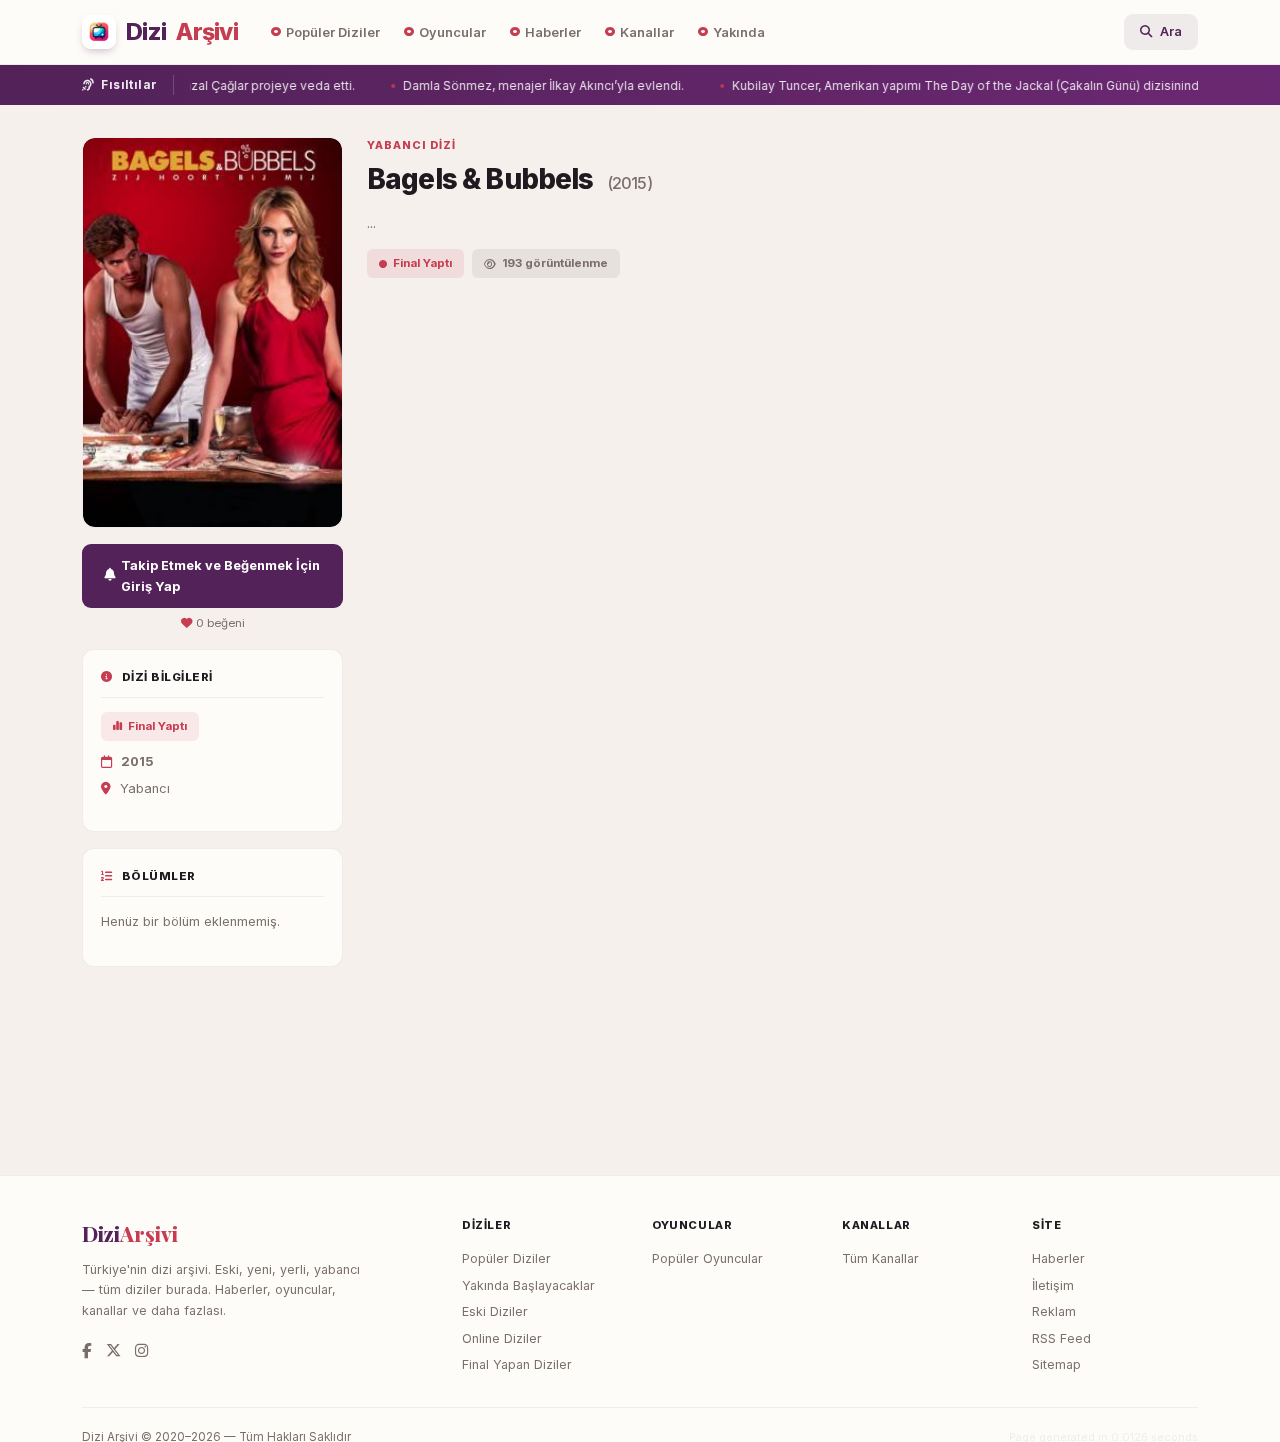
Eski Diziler (495, 1311)
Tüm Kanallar (880, 1258)
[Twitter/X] (113, 1350)
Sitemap (1056, 1364)
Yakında (739, 32)
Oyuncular (452, 32)
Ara (1171, 31)
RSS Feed (1061, 1338)
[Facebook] (87, 1350)
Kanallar (647, 32)
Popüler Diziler (333, 32)
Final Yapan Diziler (517, 1364)
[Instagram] (141, 1350)
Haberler (553, 32)
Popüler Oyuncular (707, 1258)
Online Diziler (502, 1338)
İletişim (1053, 1285)
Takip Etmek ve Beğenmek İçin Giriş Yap (220, 576)
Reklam (1054, 1311)
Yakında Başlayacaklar (528, 1285)
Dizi (182, 32)
